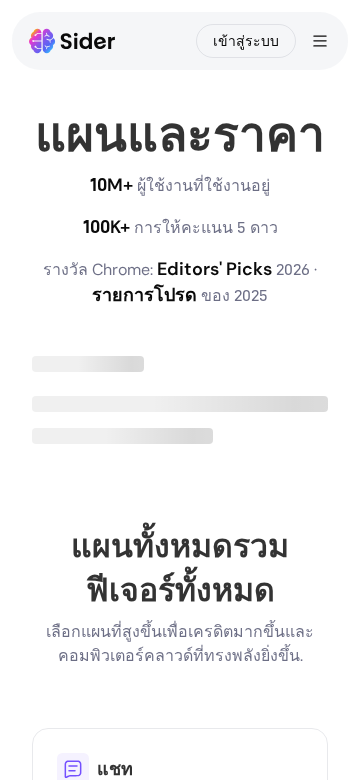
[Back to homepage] (72, 41)
